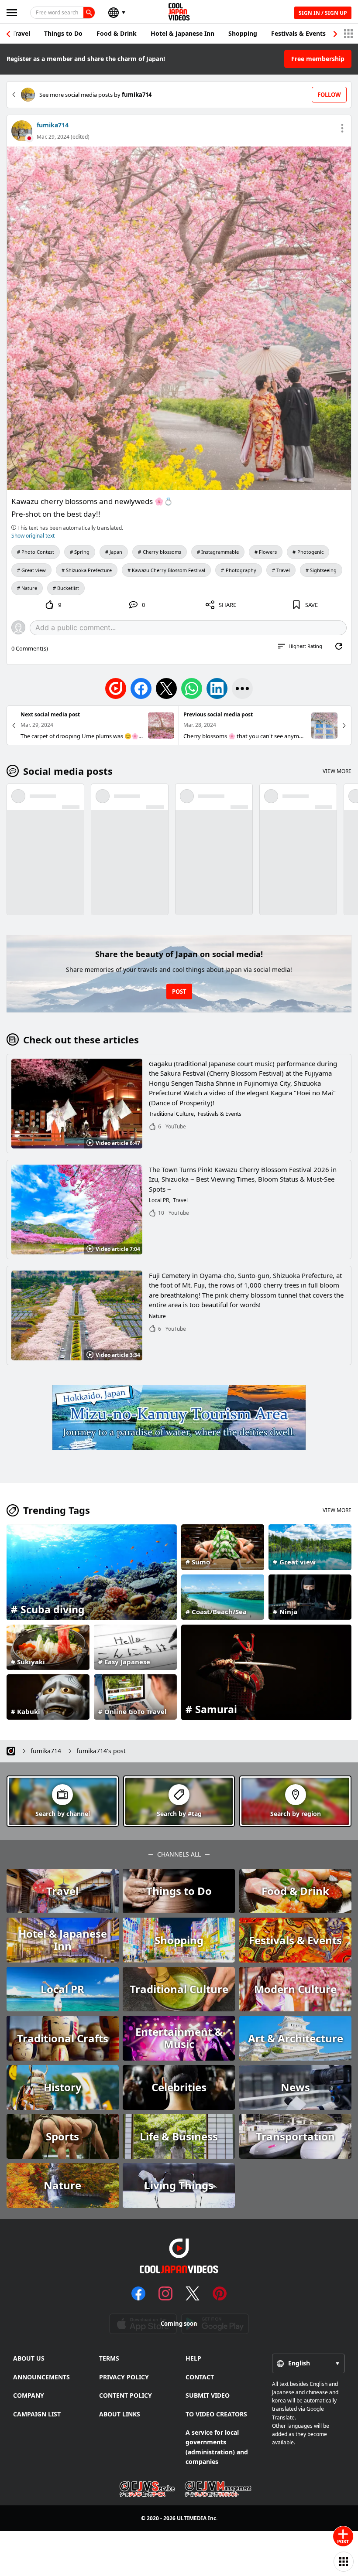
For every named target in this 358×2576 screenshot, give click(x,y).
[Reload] (339, 646)
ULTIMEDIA (192, 2518)
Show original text (33, 536)
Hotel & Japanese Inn (182, 33)
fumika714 (53, 125)
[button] (335, 34)
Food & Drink (117, 33)
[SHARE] (242, 688)
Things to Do (63, 33)
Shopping (243, 33)
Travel (21, 33)
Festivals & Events (298, 33)
